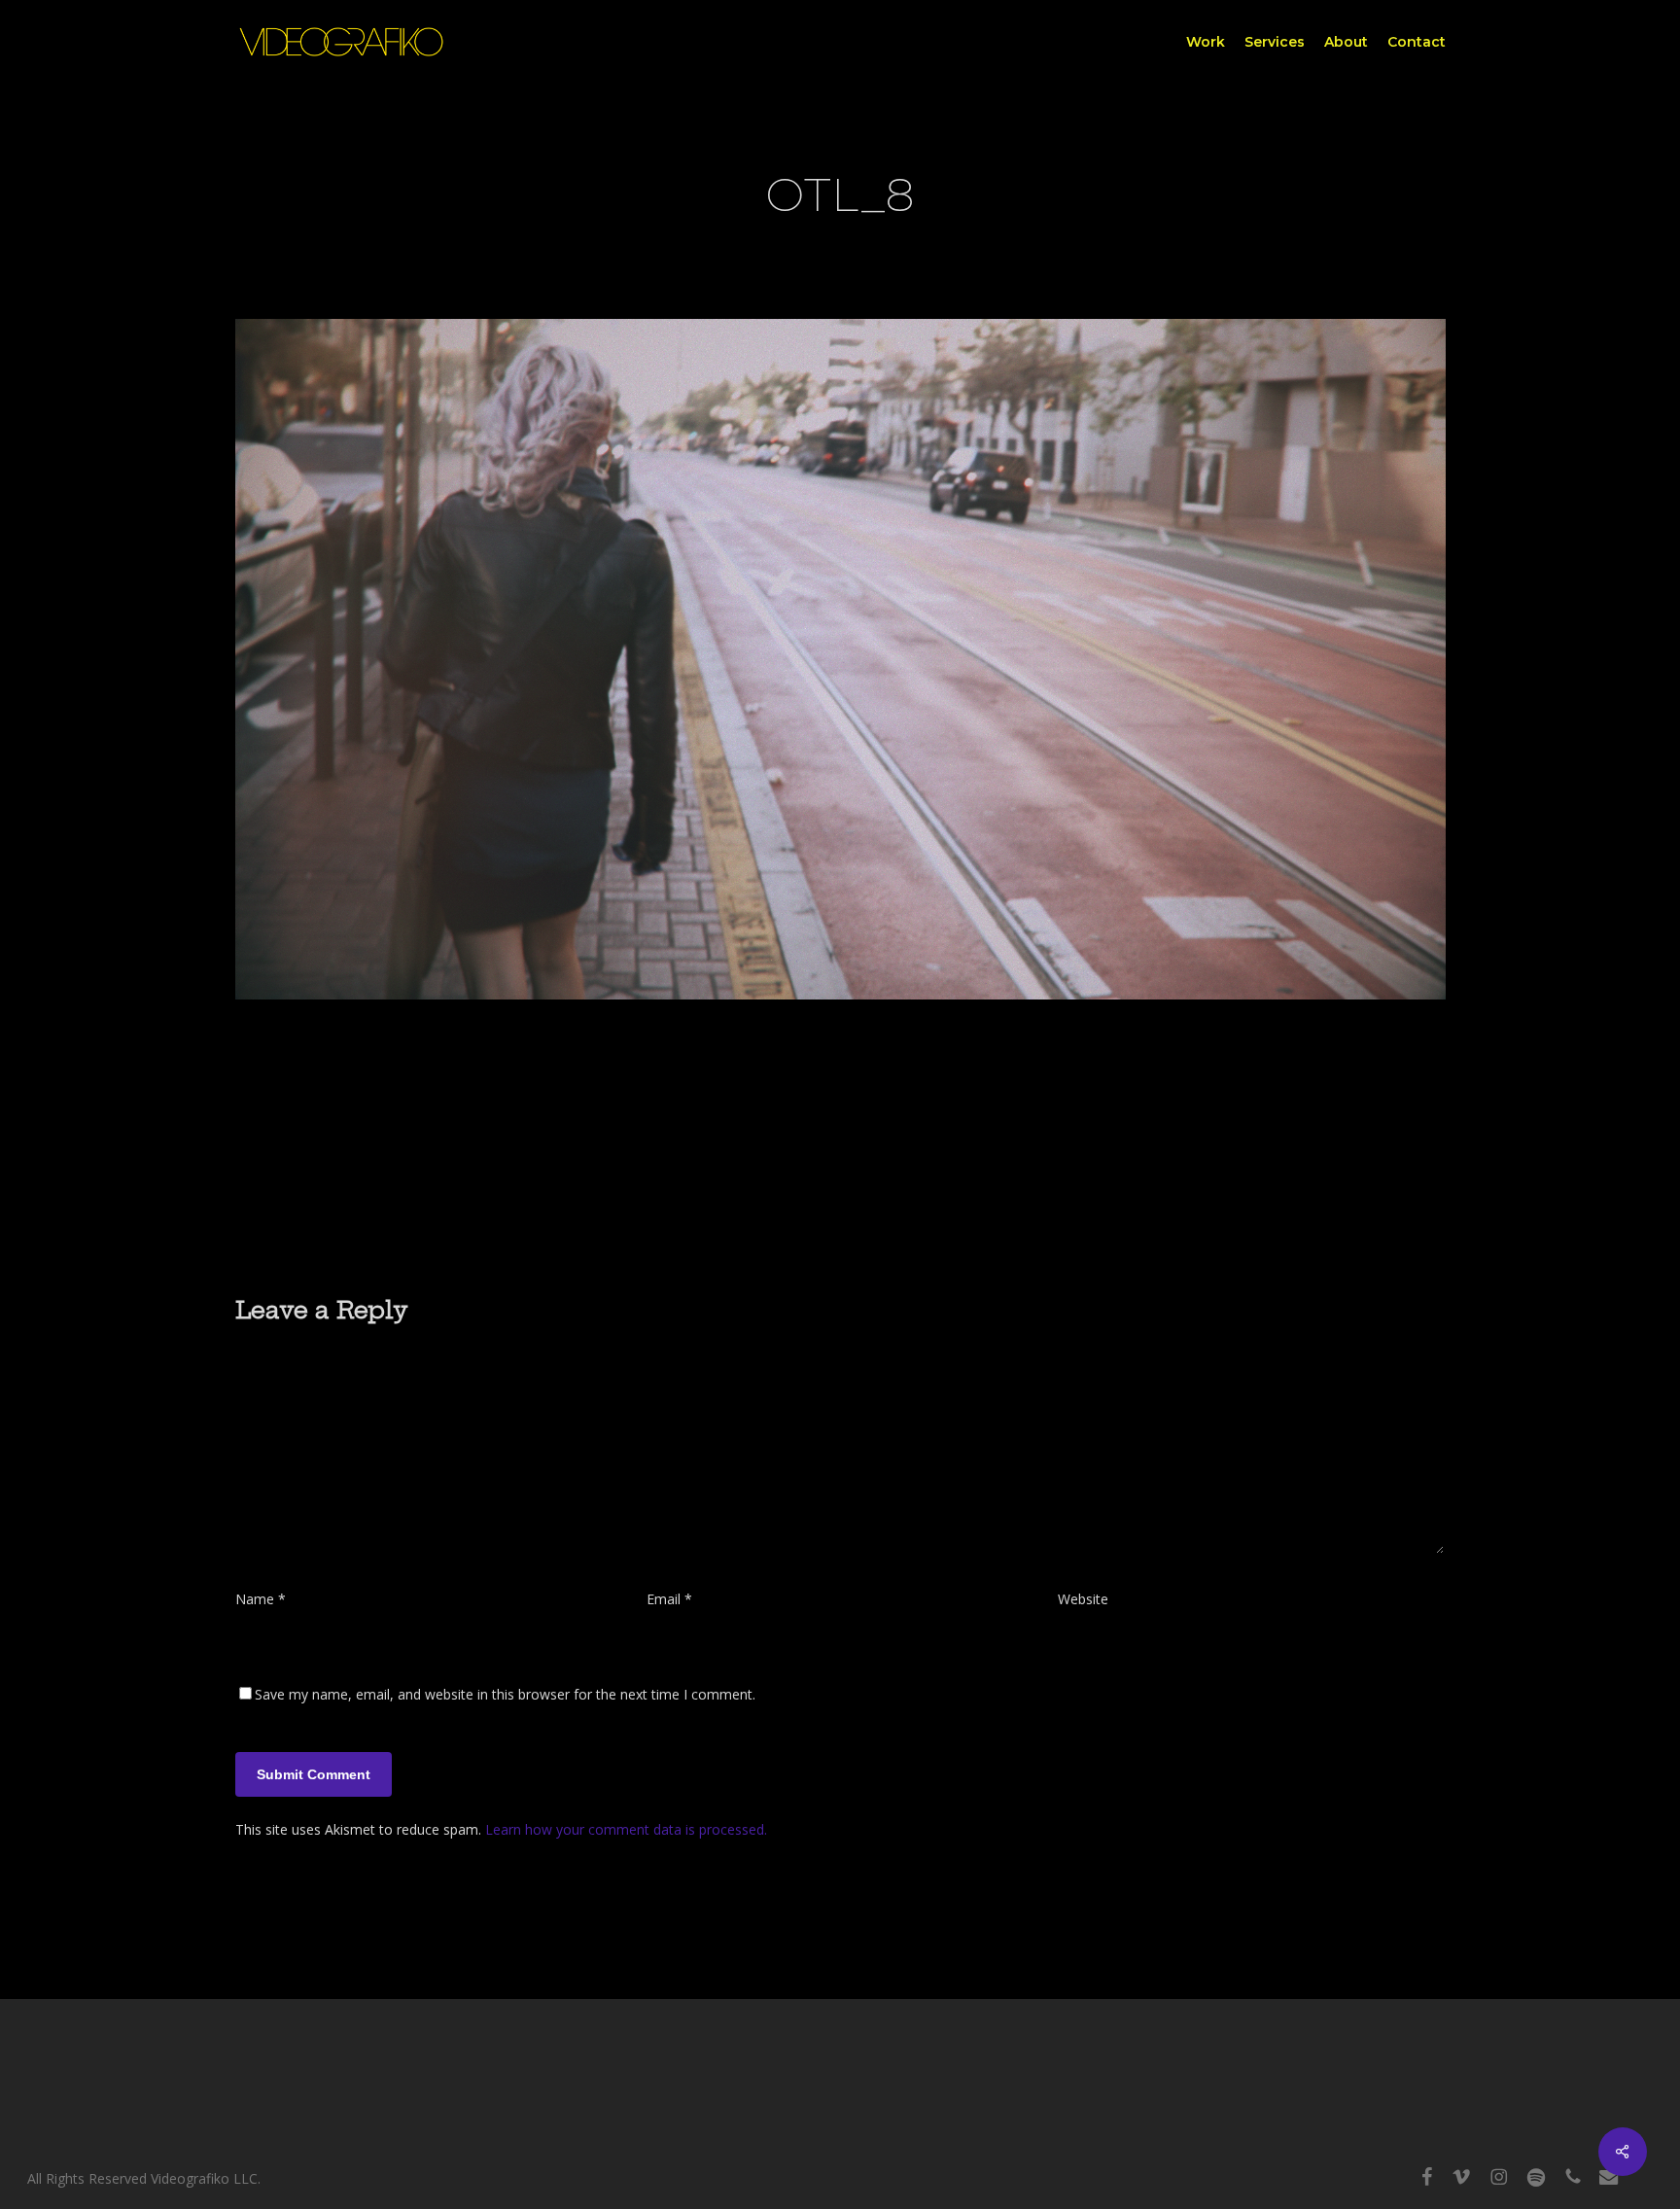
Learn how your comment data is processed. (626, 1829)
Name (261, 1599)
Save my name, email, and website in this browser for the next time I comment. (505, 1694)
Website (1083, 1599)
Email (669, 1599)
